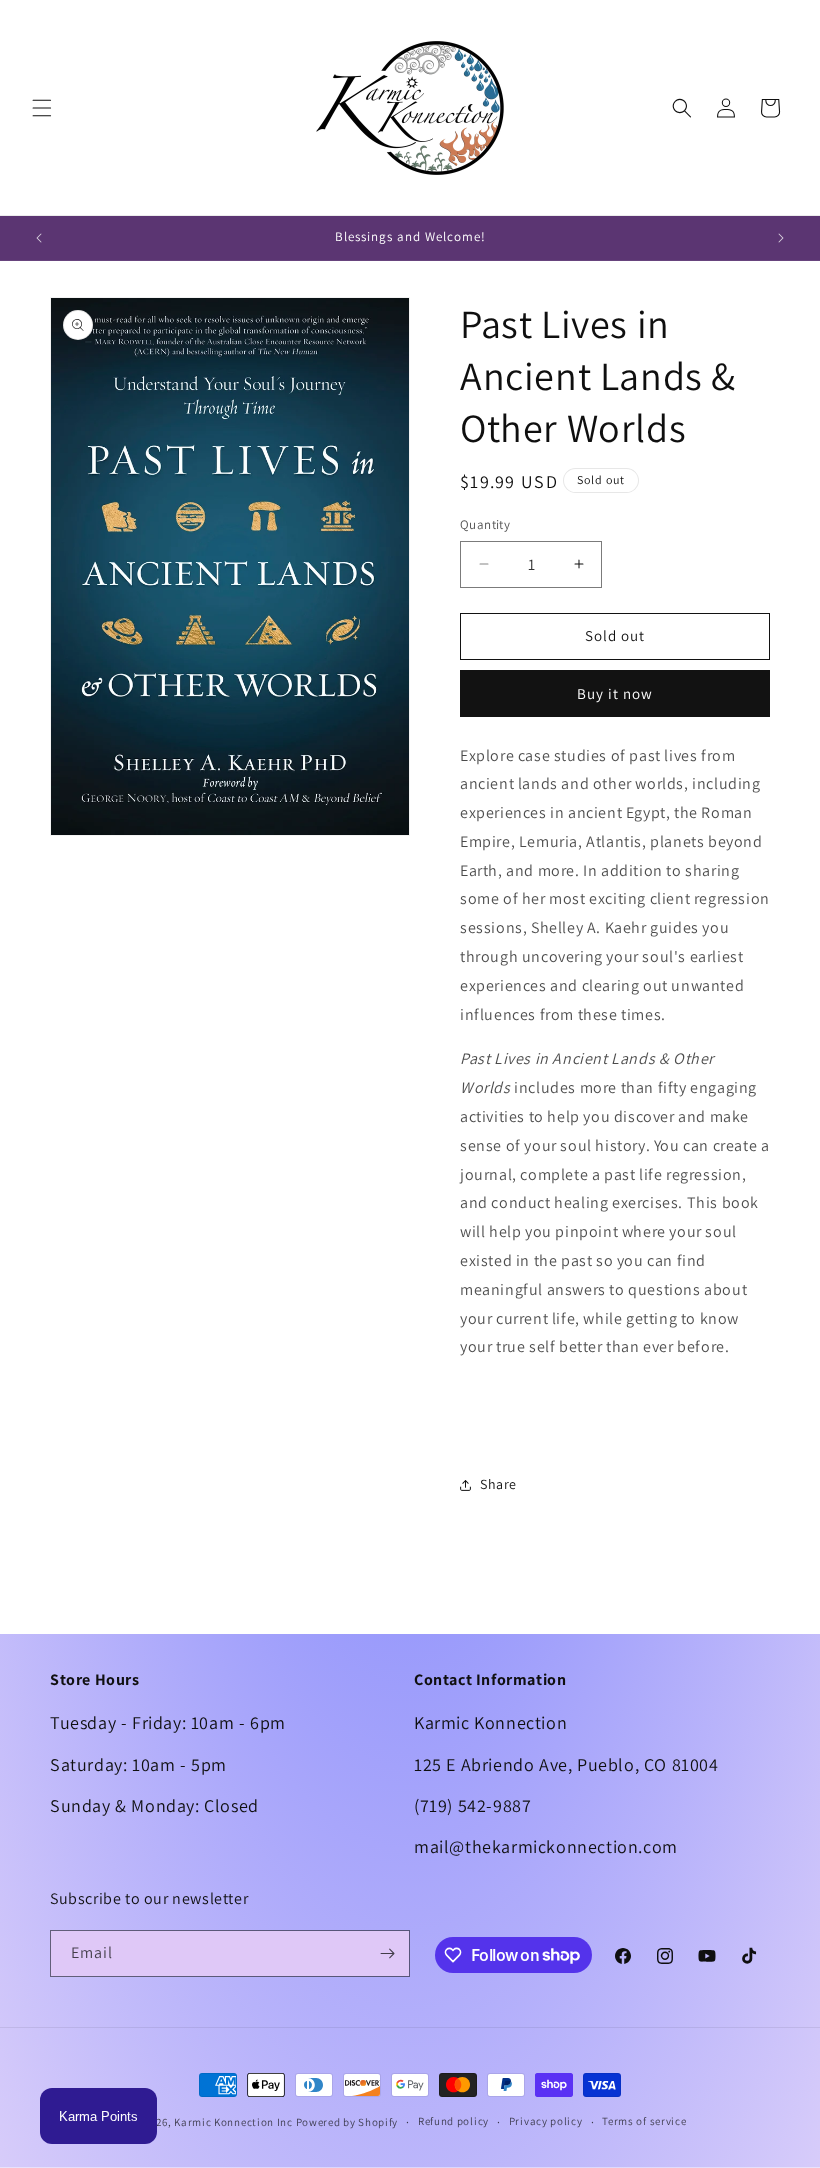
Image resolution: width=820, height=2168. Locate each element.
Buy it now (615, 693)
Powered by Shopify (347, 2122)
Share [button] (498, 1484)
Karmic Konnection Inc (233, 2122)
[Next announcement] (781, 238)
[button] (42, 108)
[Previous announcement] (39, 238)
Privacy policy (546, 2121)
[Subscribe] (387, 1953)
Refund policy (453, 2121)
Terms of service (644, 2121)
